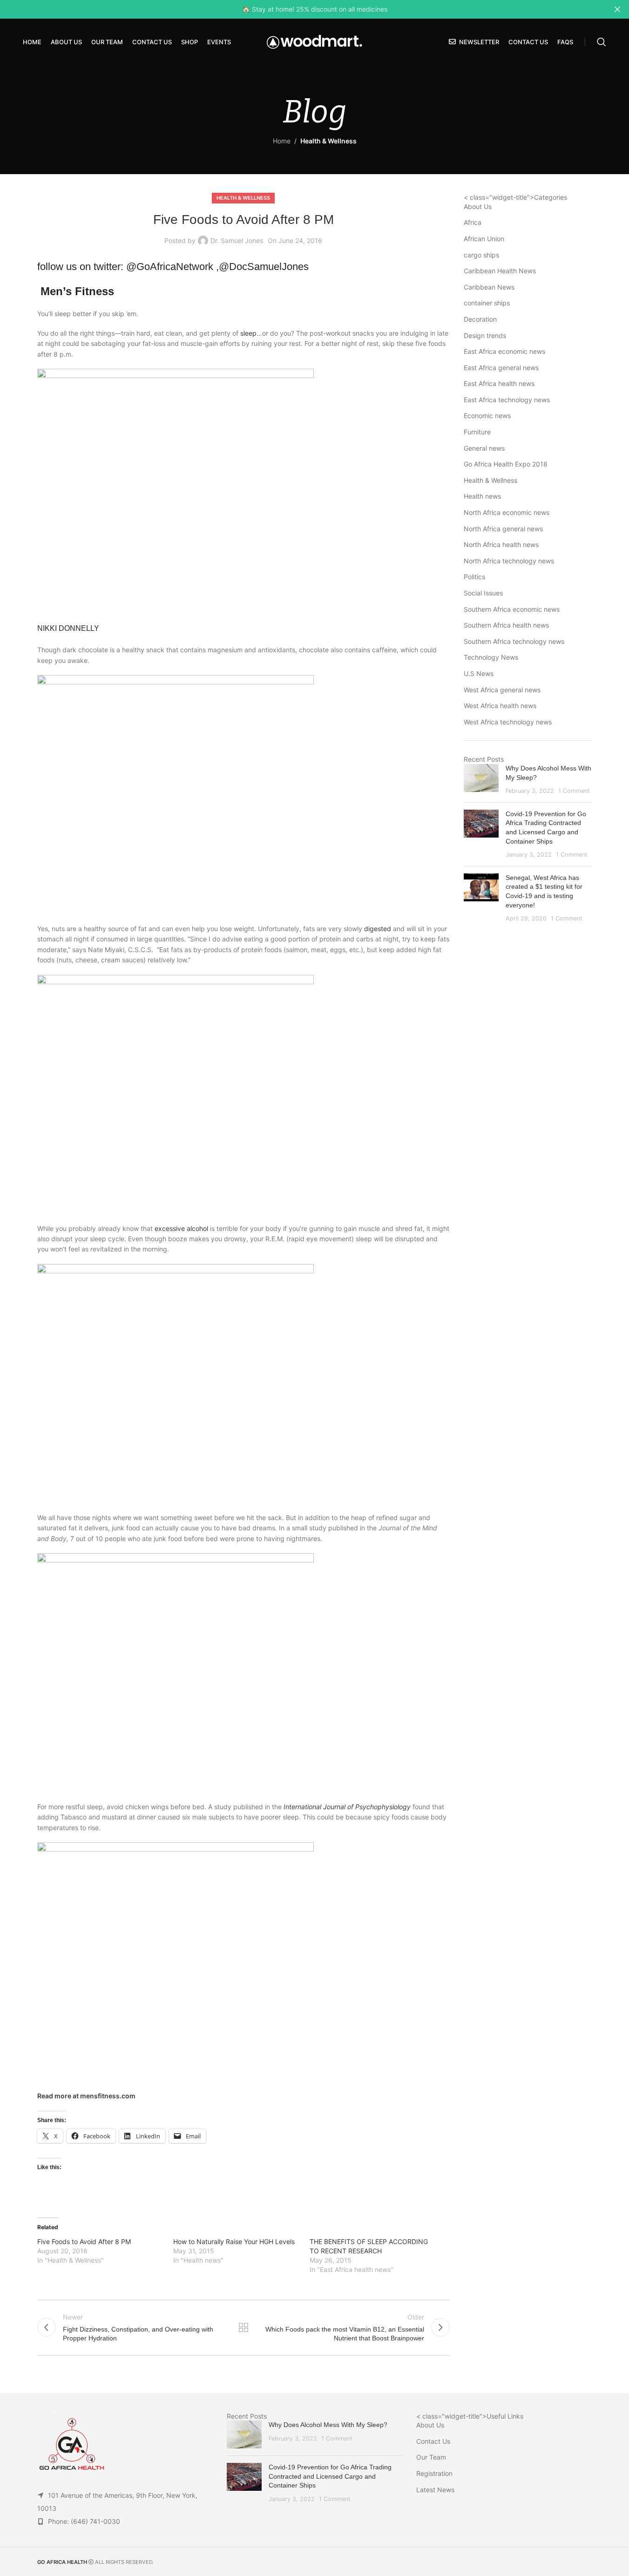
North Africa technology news (509, 561)
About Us (478, 206)
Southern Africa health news (506, 625)
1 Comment (574, 791)
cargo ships (481, 255)
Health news (482, 496)
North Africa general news (503, 529)
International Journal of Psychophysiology (347, 1807)
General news (484, 448)
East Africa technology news (507, 400)
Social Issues (483, 593)
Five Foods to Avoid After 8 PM (84, 2241)
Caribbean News (489, 287)
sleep (248, 333)
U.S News (479, 673)
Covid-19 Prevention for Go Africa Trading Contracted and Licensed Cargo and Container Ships (330, 2476)
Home (282, 141)
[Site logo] (314, 41)
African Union (484, 239)
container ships (487, 303)
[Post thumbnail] (481, 780)
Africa (473, 222)
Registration (434, 2473)
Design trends (485, 335)
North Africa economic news (507, 512)
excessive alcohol (181, 1228)
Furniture (477, 432)
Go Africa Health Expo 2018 (506, 464)
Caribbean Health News (500, 271)
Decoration (480, 319)
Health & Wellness (328, 141)
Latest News (435, 2490)
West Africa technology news (508, 722)
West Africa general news (502, 690)
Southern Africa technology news (514, 641)
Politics (474, 577)
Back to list (243, 2327)
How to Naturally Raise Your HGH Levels (234, 2241)
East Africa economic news (504, 351)
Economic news (487, 416)
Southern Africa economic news (512, 609)
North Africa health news (501, 544)
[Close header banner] (617, 9)
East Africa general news (501, 368)
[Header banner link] (314, 9)
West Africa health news (500, 706)
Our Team (431, 2457)
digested (378, 929)
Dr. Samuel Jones (237, 240)
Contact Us (433, 2441)
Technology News (491, 657)
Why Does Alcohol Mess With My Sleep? (328, 2425)
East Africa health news (499, 383)
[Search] (602, 42)
